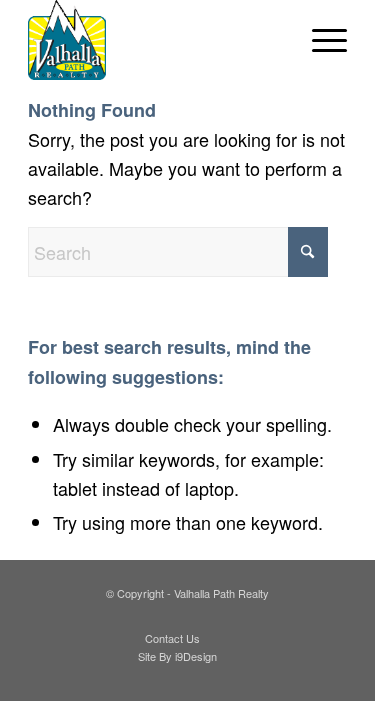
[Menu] (319, 40)
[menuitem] (319, 40)
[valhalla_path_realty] (155, 40)
